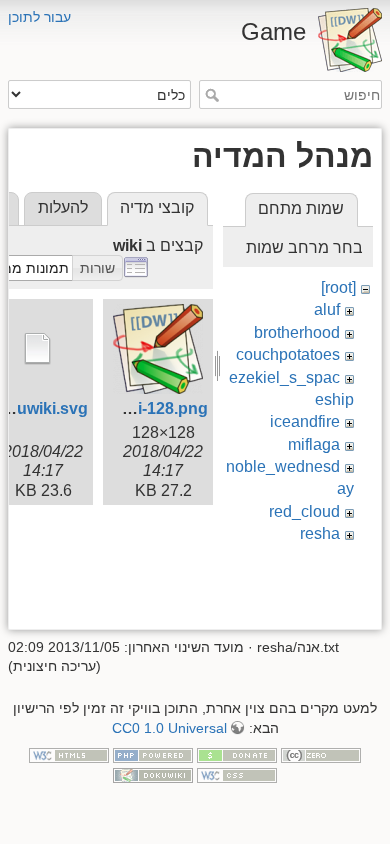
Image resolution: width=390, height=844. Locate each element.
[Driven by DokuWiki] (153, 774)
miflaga (314, 444)
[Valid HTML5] (69, 755)
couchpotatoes (288, 354)
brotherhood (297, 332)
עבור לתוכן (39, 17)
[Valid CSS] (237, 774)
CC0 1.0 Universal (169, 728)
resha (320, 533)
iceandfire (305, 421)
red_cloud (304, 511)
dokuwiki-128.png (141, 408)
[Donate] (237, 755)
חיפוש (209, 95)
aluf (327, 309)
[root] (338, 287)
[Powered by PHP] (153, 755)
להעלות (63, 207)
